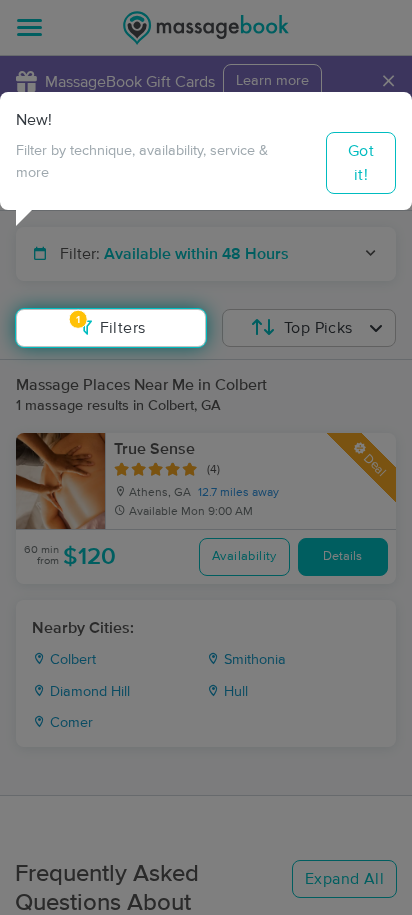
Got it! (361, 163)
